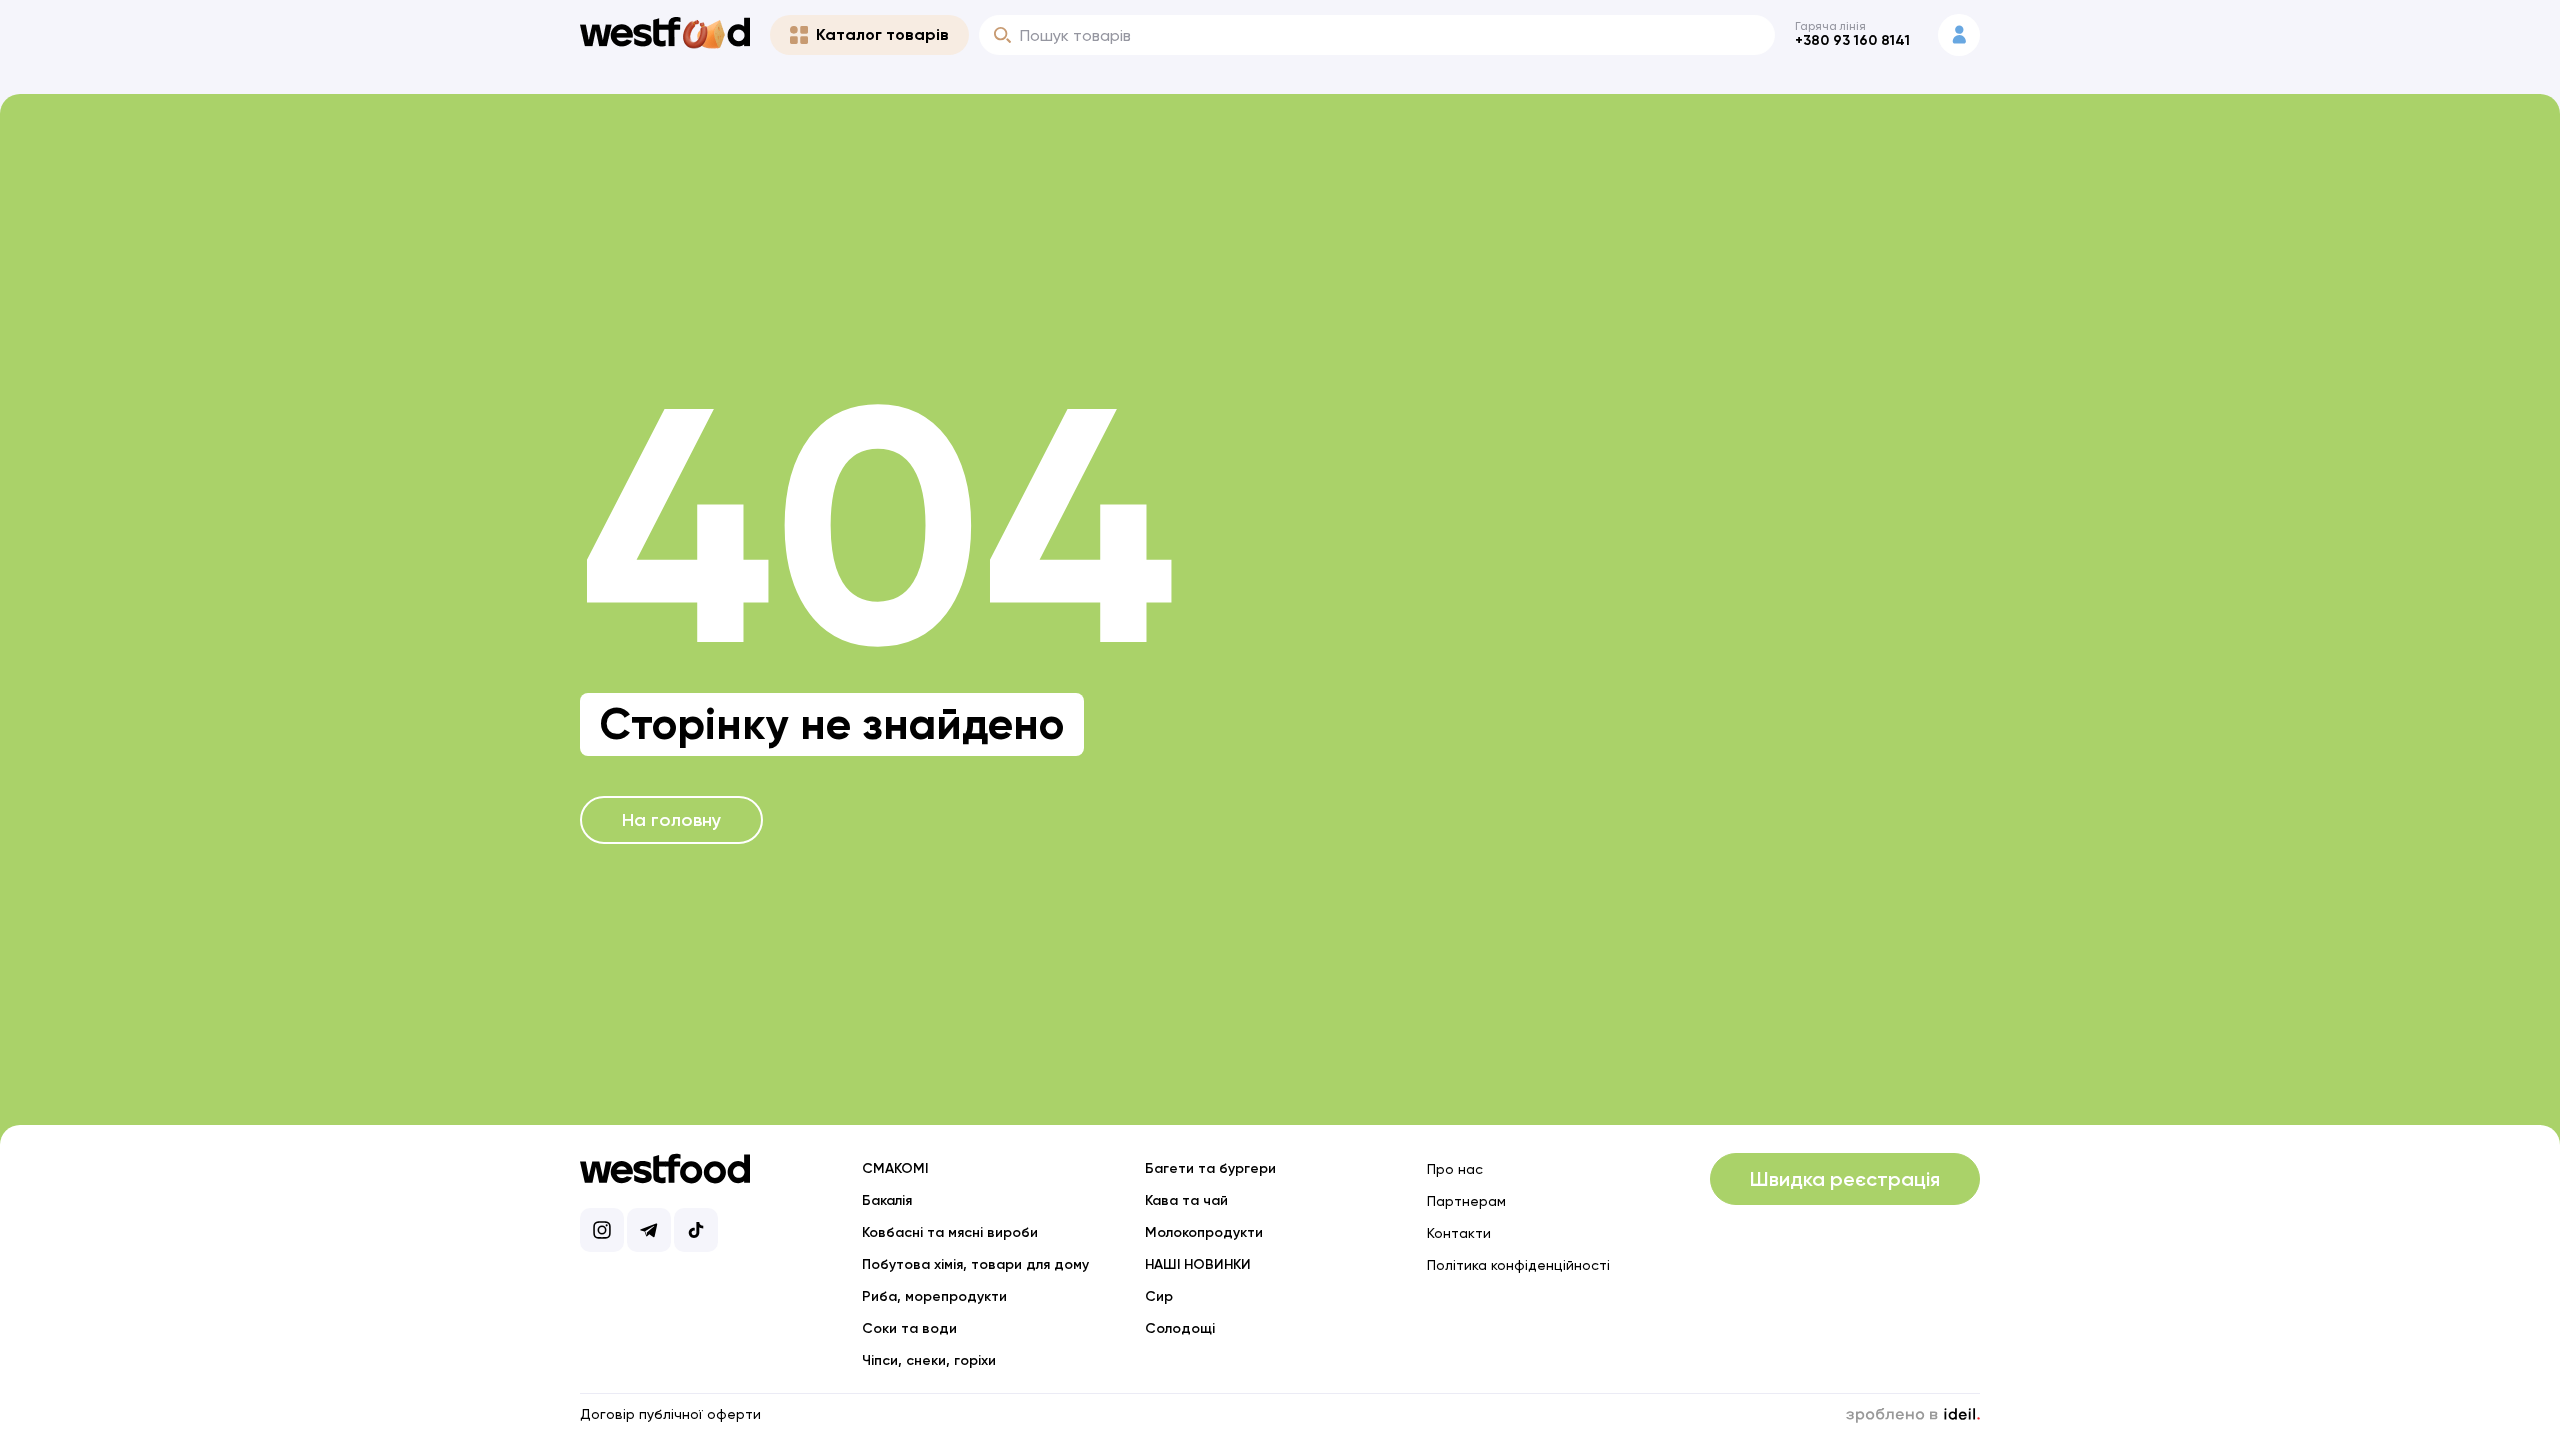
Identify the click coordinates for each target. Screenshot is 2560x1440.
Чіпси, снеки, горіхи (929, 1360)
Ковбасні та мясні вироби (950, 1232)
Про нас (1455, 1169)
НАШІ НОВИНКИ (1198, 1264)
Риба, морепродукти (934, 1296)
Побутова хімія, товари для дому (975, 1264)
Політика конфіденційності (1518, 1265)
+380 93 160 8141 (1852, 40)
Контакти (1459, 1233)
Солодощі (1180, 1328)
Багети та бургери (1210, 1168)
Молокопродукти (1204, 1232)
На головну (671, 820)
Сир (1159, 1296)
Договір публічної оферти (670, 1414)
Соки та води (909, 1328)
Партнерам (1466, 1201)
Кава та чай (1186, 1200)
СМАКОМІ (895, 1168)
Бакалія (887, 1200)
